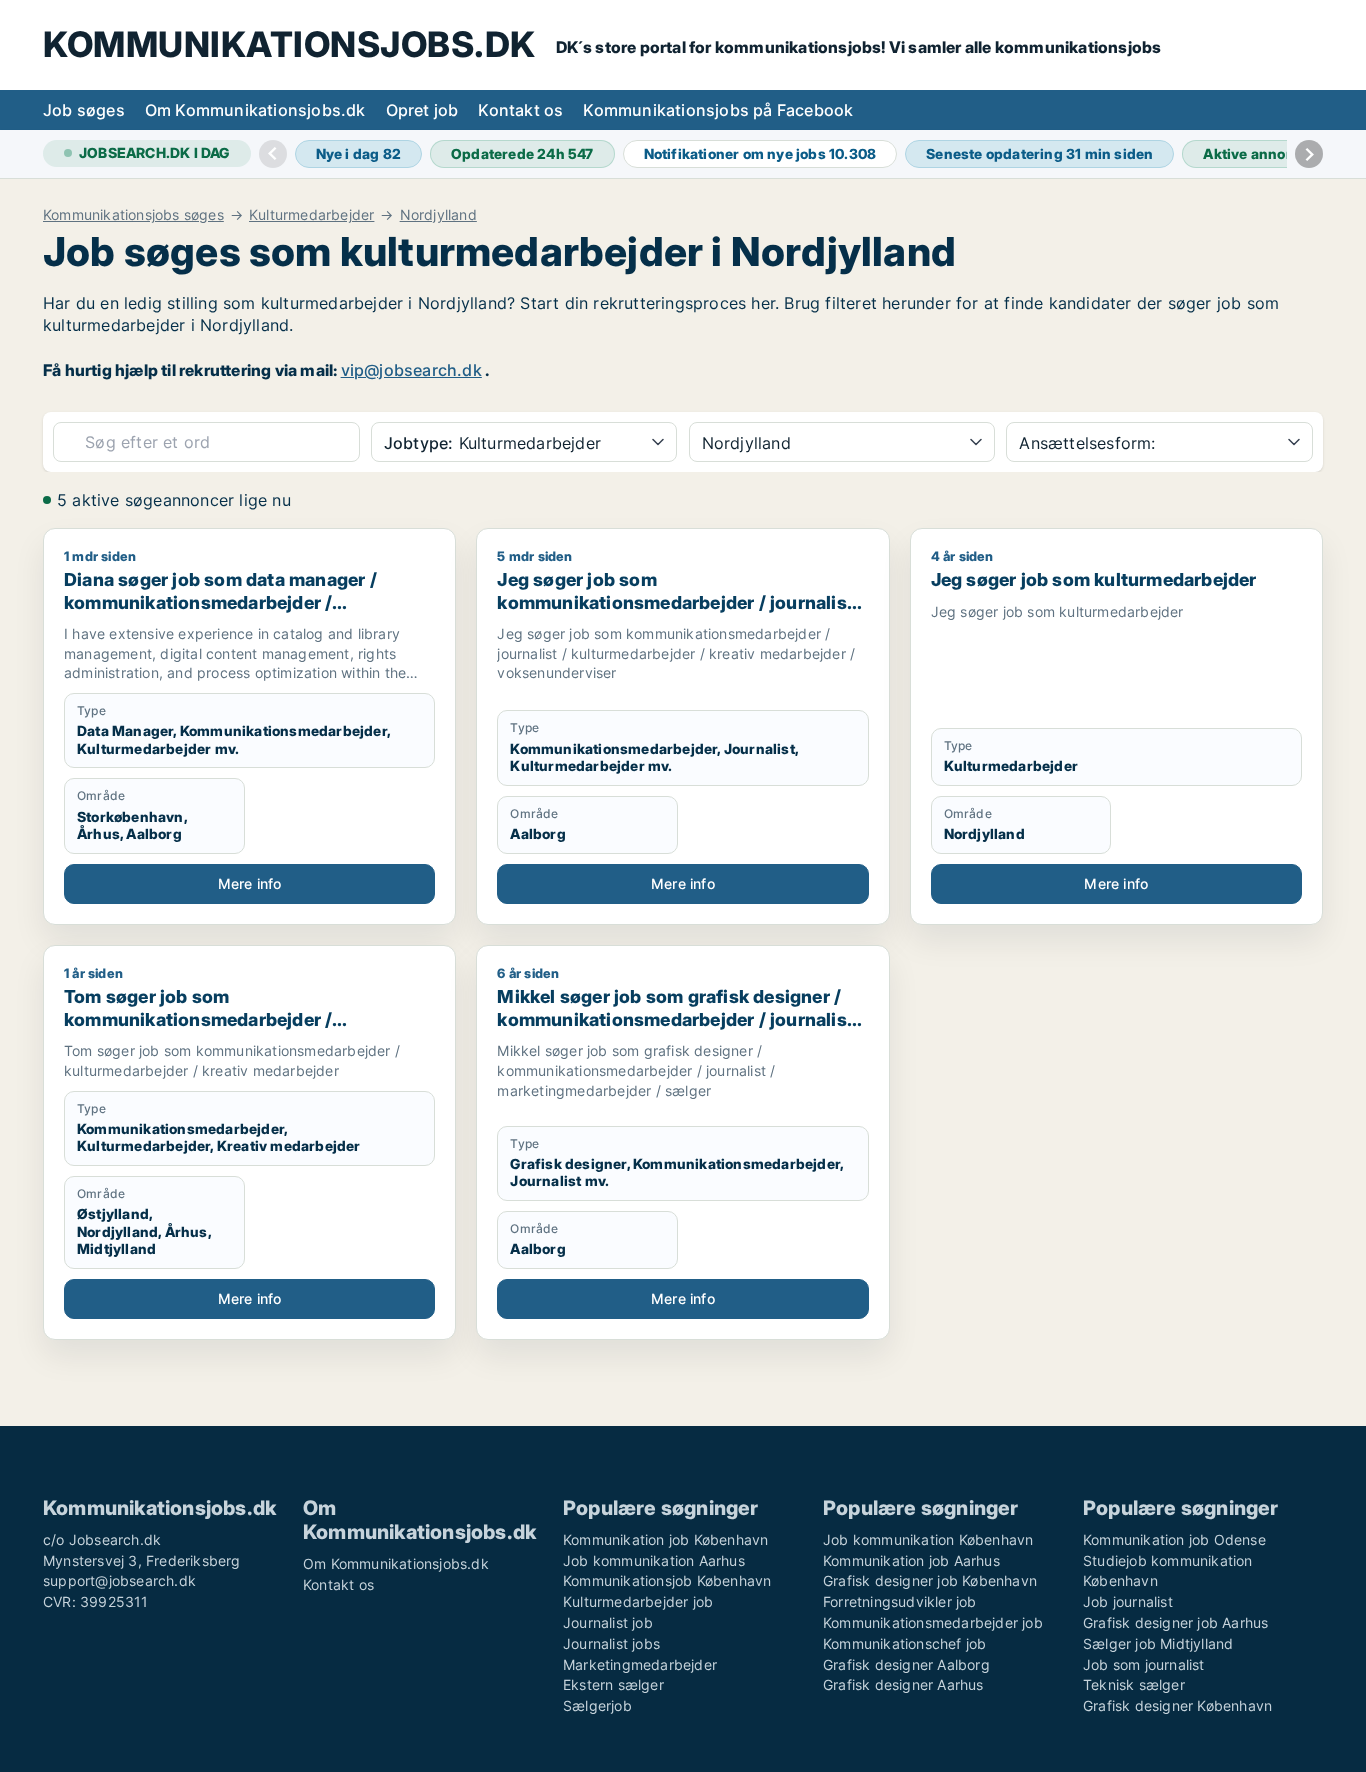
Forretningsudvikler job (900, 1601)
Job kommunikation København (928, 1539)
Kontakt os (520, 110)
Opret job (422, 110)
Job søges (84, 110)
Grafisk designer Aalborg (906, 1664)
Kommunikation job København (665, 1539)
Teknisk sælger (1134, 1684)
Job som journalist (1144, 1664)
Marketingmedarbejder (640, 1664)
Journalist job (608, 1622)
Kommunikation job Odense (1174, 1539)
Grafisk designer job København (930, 1580)
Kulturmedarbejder (311, 215)
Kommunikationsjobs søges (133, 215)
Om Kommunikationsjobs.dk (255, 110)
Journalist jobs (611, 1643)
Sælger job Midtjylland (1158, 1643)
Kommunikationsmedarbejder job (933, 1622)
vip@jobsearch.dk (411, 370)
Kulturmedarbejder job (638, 1601)
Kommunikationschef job (904, 1643)
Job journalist (1128, 1601)
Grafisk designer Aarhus (903, 1684)
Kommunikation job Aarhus (911, 1560)
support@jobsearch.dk (119, 1580)
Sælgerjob (597, 1705)
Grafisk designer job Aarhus (1175, 1622)
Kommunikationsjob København (667, 1580)
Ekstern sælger (613, 1684)
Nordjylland (438, 215)
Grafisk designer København (1177, 1705)
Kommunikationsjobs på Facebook (718, 110)
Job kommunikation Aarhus (654, 1560)
